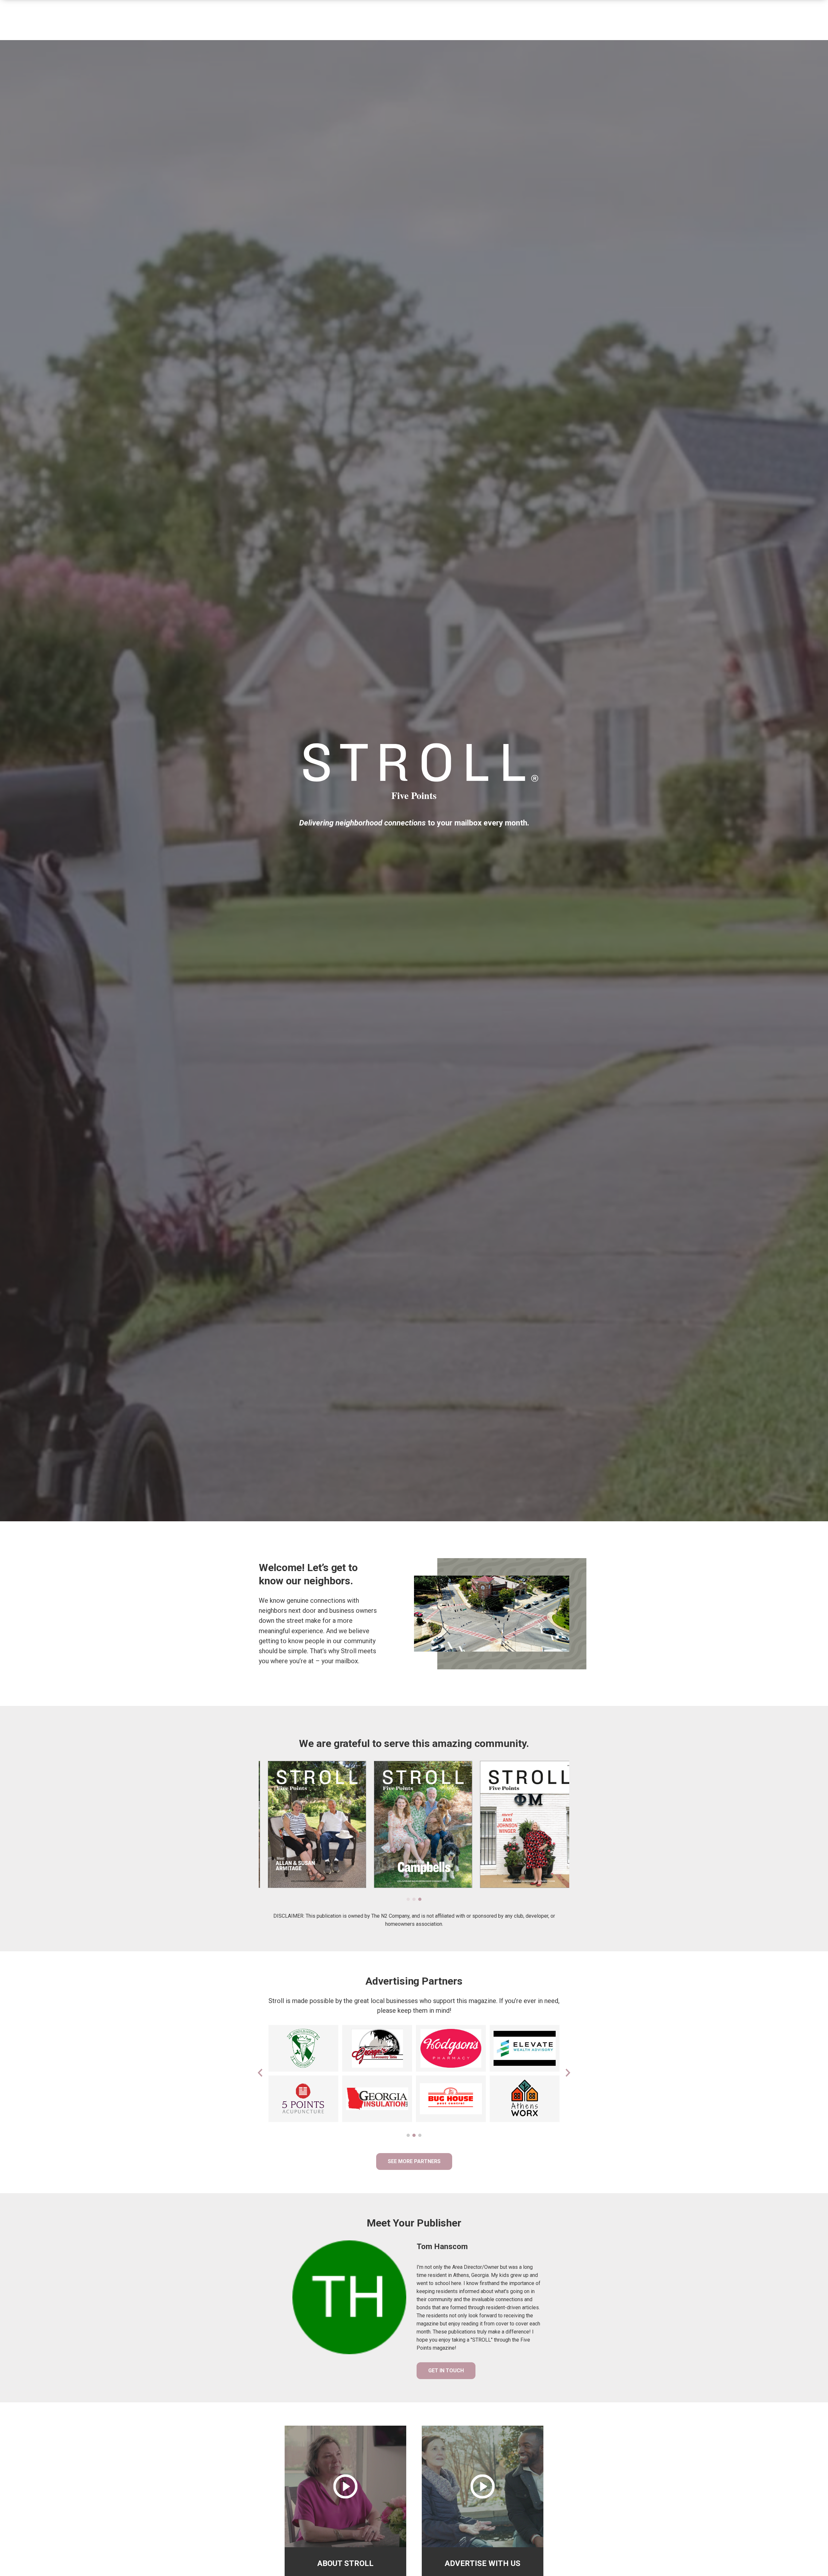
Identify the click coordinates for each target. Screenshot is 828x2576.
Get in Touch (446, 2371)
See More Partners (414, 2161)
